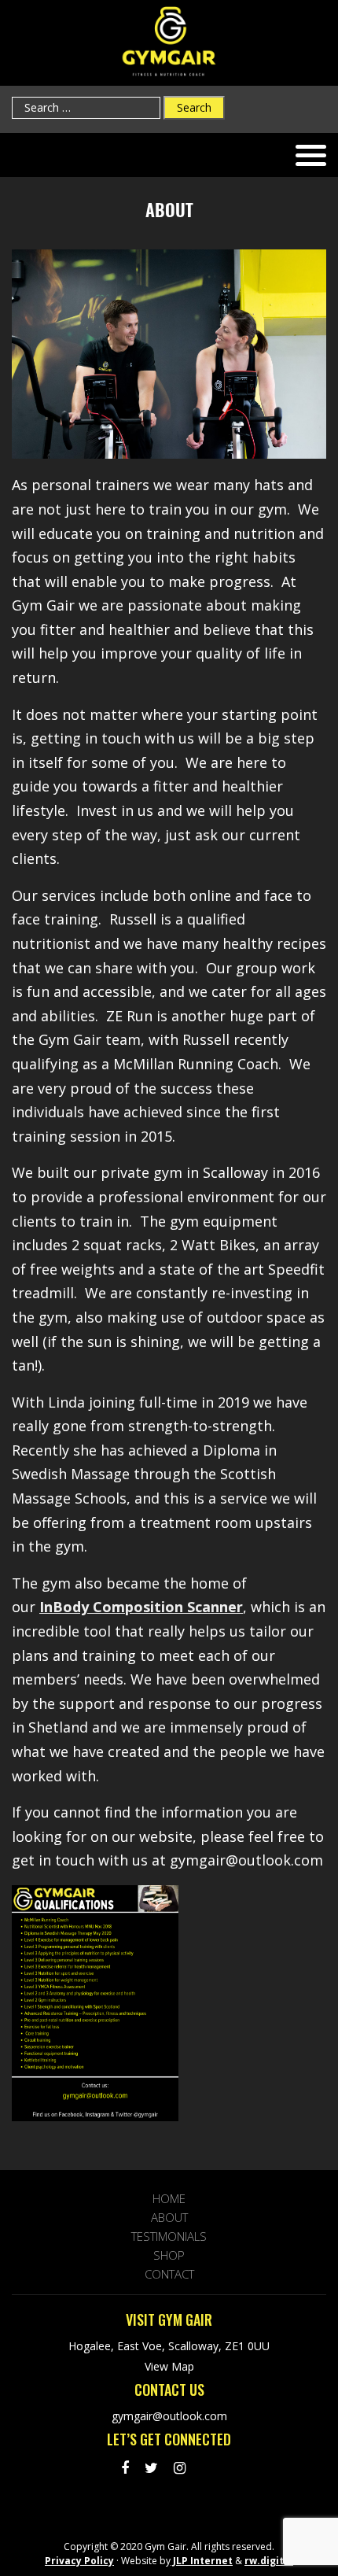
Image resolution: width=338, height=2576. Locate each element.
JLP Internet (202, 2561)
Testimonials (169, 2236)
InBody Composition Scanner (141, 1607)
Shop (169, 2255)
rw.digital (269, 2561)
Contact (169, 2274)
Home (169, 2198)
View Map (169, 2367)
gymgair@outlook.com (169, 2416)
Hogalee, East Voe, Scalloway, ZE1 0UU (169, 2346)
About (169, 2217)
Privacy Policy (79, 2561)
